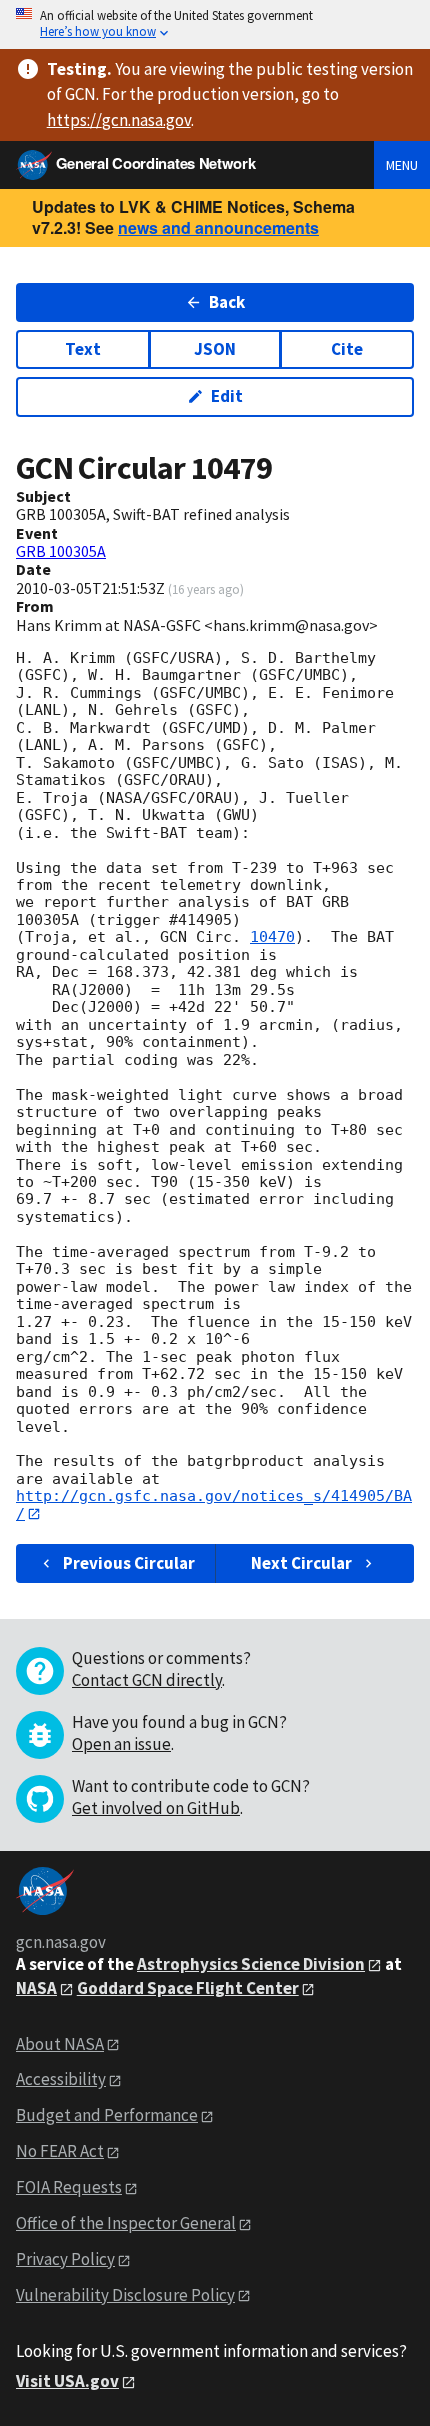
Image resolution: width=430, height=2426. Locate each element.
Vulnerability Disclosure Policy (125, 2295)
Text (83, 349)
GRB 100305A (61, 551)
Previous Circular (129, 1563)
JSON (215, 349)
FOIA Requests (69, 2187)
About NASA (60, 2044)
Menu (402, 165)
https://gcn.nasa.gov (119, 120)
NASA (36, 1988)
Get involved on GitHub (156, 1808)
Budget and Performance (107, 2115)
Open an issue (121, 1744)
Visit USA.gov (67, 2381)
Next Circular (301, 1563)
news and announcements (218, 227)
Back (227, 302)
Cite (347, 349)
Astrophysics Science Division (251, 1964)
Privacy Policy (65, 2259)
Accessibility (61, 2079)
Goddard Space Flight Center (188, 1988)
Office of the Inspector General (126, 2223)
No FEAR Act (60, 2151)
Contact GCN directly (147, 1680)
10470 (272, 937)
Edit (227, 396)
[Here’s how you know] (215, 24)
